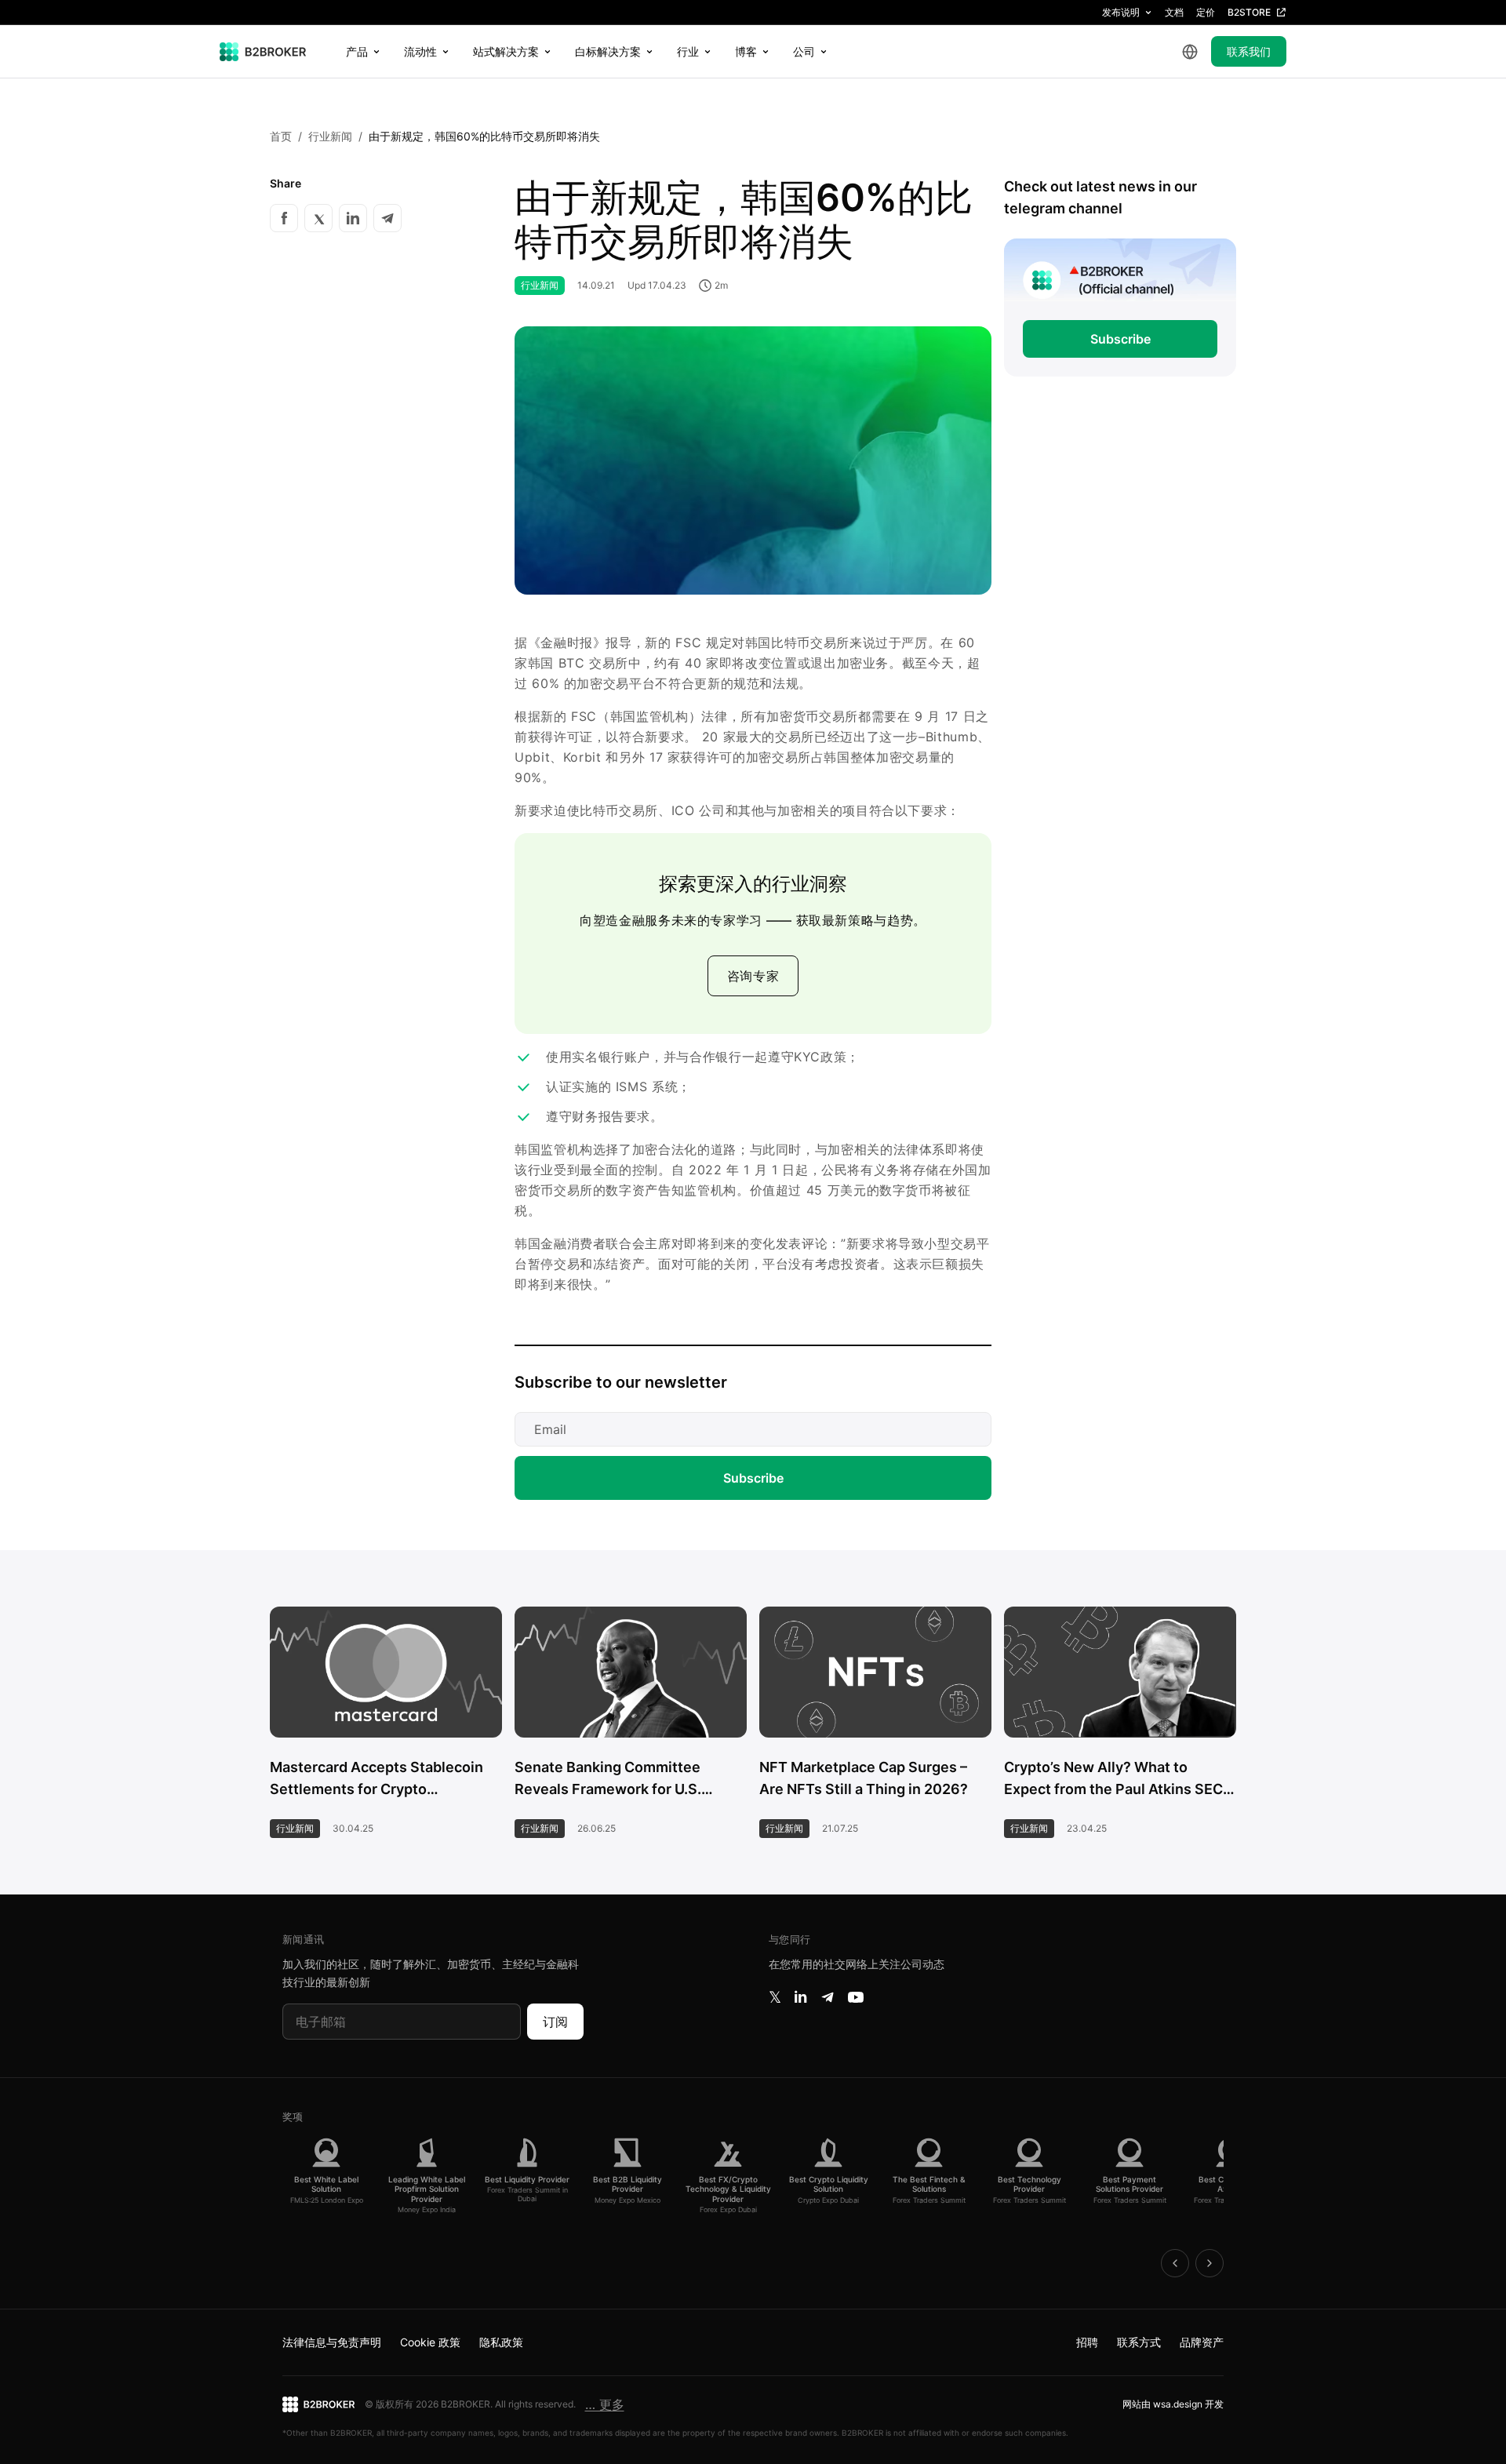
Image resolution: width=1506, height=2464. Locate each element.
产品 (357, 51)
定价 (1206, 12)
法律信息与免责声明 (332, 2342)
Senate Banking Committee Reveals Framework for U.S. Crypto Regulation (608, 1780)
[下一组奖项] (1210, 2263)
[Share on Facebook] (284, 218)
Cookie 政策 (430, 2342)
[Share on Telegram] (387, 218)
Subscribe (753, 1478)
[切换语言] (1190, 52)
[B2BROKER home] (263, 52)
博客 (746, 51)
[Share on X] (318, 218)
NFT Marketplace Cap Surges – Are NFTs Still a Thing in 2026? (864, 1778)
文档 (1174, 12)
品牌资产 (1202, 2342)
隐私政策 (501, 2342)
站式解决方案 (506, 51)
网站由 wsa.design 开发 (1173, 2404)
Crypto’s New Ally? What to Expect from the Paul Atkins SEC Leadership (1113, 1780)
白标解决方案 (608, 51)
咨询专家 (753, 976)
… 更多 (605, 2404)
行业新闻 (330, 136)
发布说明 (1121, 12)
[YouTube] (856, 1997)
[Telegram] (828, 1997)
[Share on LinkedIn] (353, 218)
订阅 (555, 2022)
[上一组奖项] (1175, 2263)
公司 (804, 51)
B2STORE (1249, 12)
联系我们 (1249, 51)
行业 (688, 51)
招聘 (1087, 2342)
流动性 (420, 51)
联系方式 (1139, 2342)
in (800, 1997)
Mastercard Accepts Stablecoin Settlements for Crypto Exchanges (376, 1780)
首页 (281, 136)
